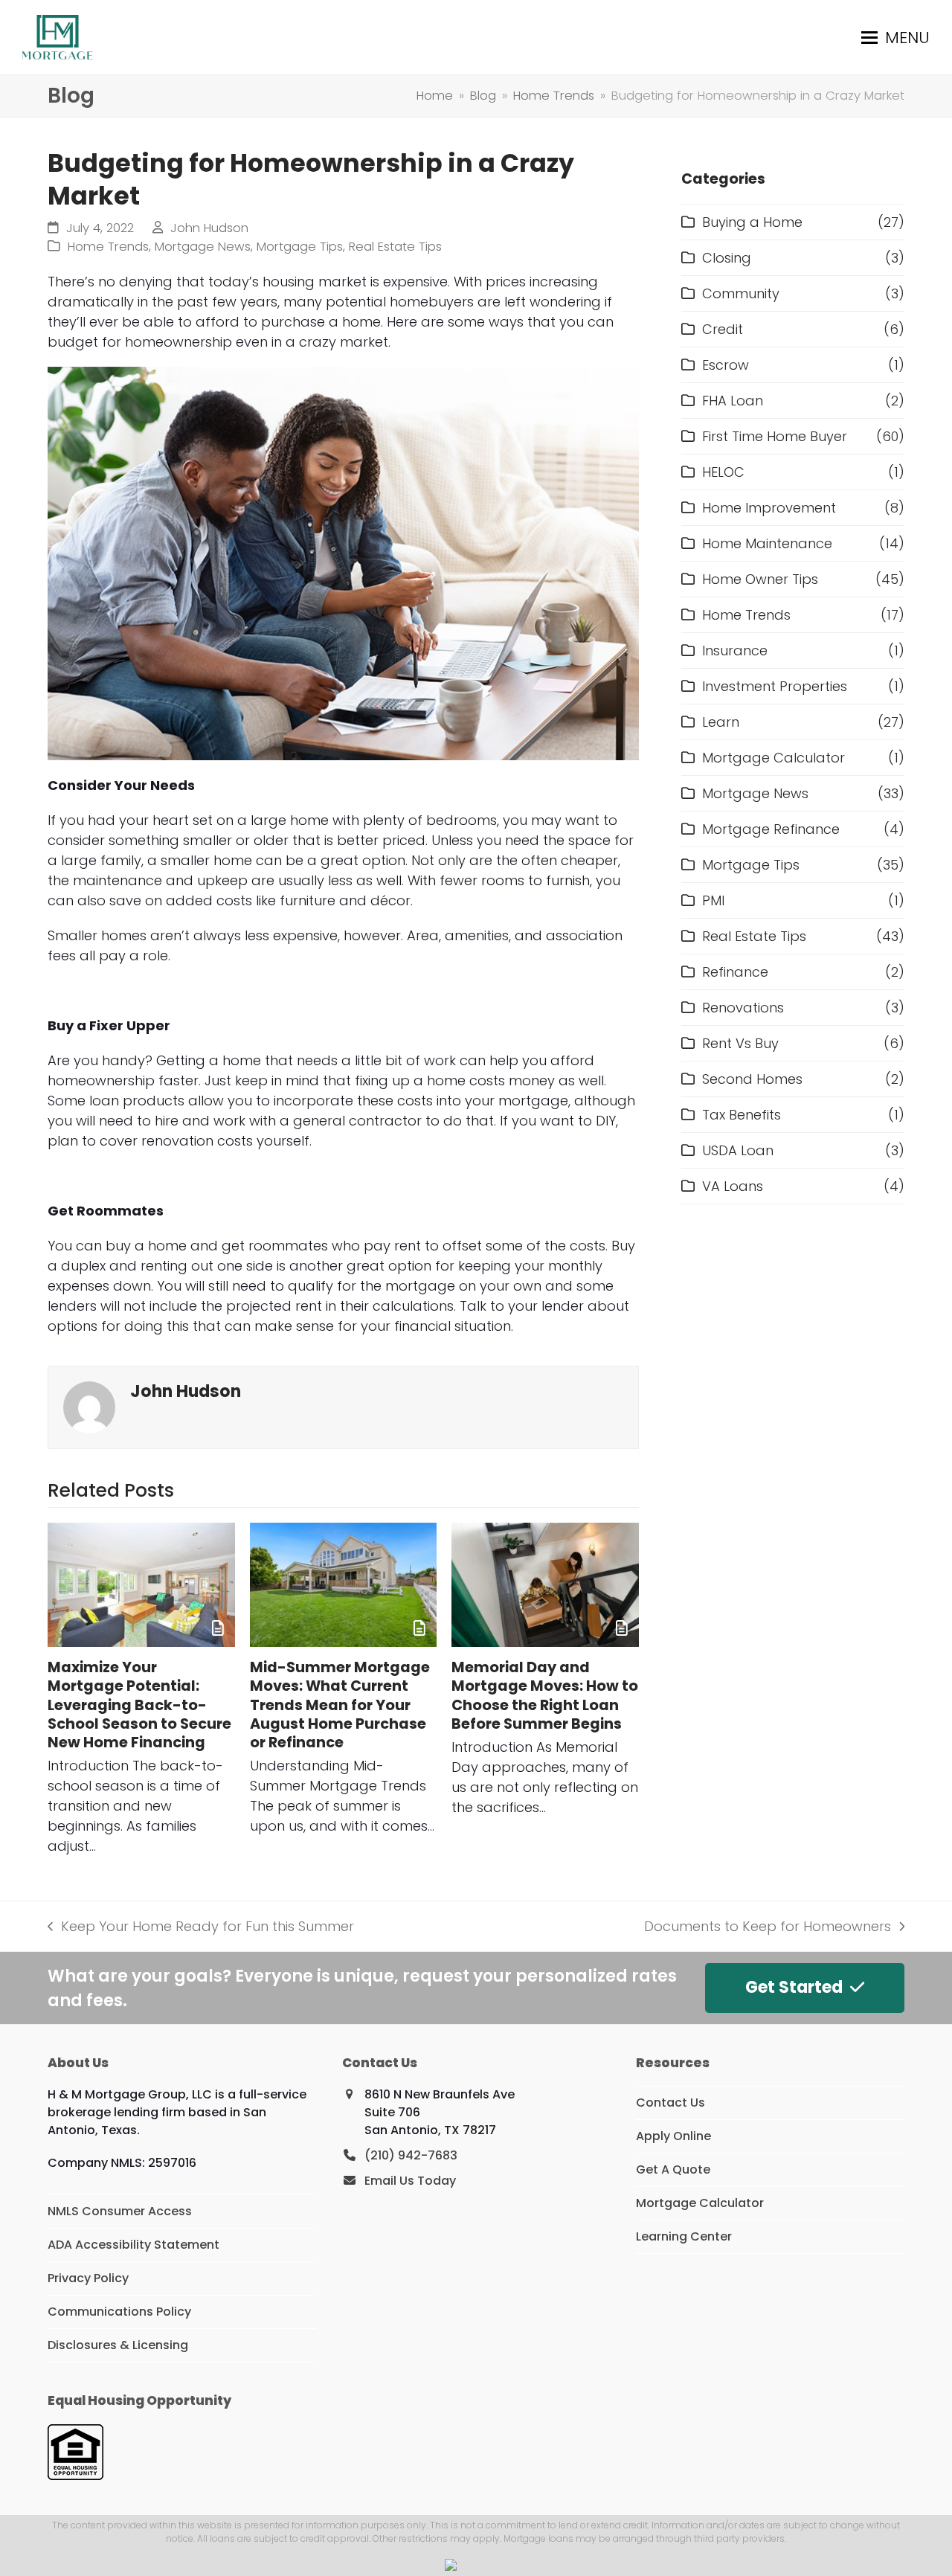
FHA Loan (733, 401)
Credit (723, 329)
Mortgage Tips (300, 247)
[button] (895, 38)
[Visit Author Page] (89, 1406)
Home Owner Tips (760, 579)
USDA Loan (738, 1150)
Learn (721, 722)
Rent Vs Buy (740, 1043)
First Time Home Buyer (775, 436)
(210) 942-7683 (411, 2155)
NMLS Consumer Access (120, 2211)
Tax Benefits (742, 1115)
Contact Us (670, 2103)
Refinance (735, 972)
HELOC (723, 472)
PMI (713, 900)
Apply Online (673, 2136)
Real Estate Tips (395, 247)
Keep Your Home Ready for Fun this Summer (201, 1927)
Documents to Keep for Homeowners (768, 1927)
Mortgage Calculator (773, 758)
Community (741, 293)
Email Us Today (410, 2181)
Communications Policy (119, 2312)
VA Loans (733, 1186)
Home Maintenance (767, 543)
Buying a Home (752, 222)
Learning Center (684, 2236)
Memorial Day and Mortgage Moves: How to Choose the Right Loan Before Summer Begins (545, 1696)
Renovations (743, 1008)
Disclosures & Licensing (118, 2345)
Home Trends (108, 247)
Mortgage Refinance (771, 829)
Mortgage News (203, 247)
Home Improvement (769, 508)
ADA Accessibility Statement (134, 2245)
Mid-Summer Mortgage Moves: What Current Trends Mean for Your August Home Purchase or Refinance (340, 1705)
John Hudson (209, 228)
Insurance (735, 651)
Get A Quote (673, 2169)
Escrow (726, 365)
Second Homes (752, 1079)
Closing (727, 258)
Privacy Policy (88, 2278)
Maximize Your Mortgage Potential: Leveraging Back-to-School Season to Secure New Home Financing (139, 1705)
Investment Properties (775, 686)
